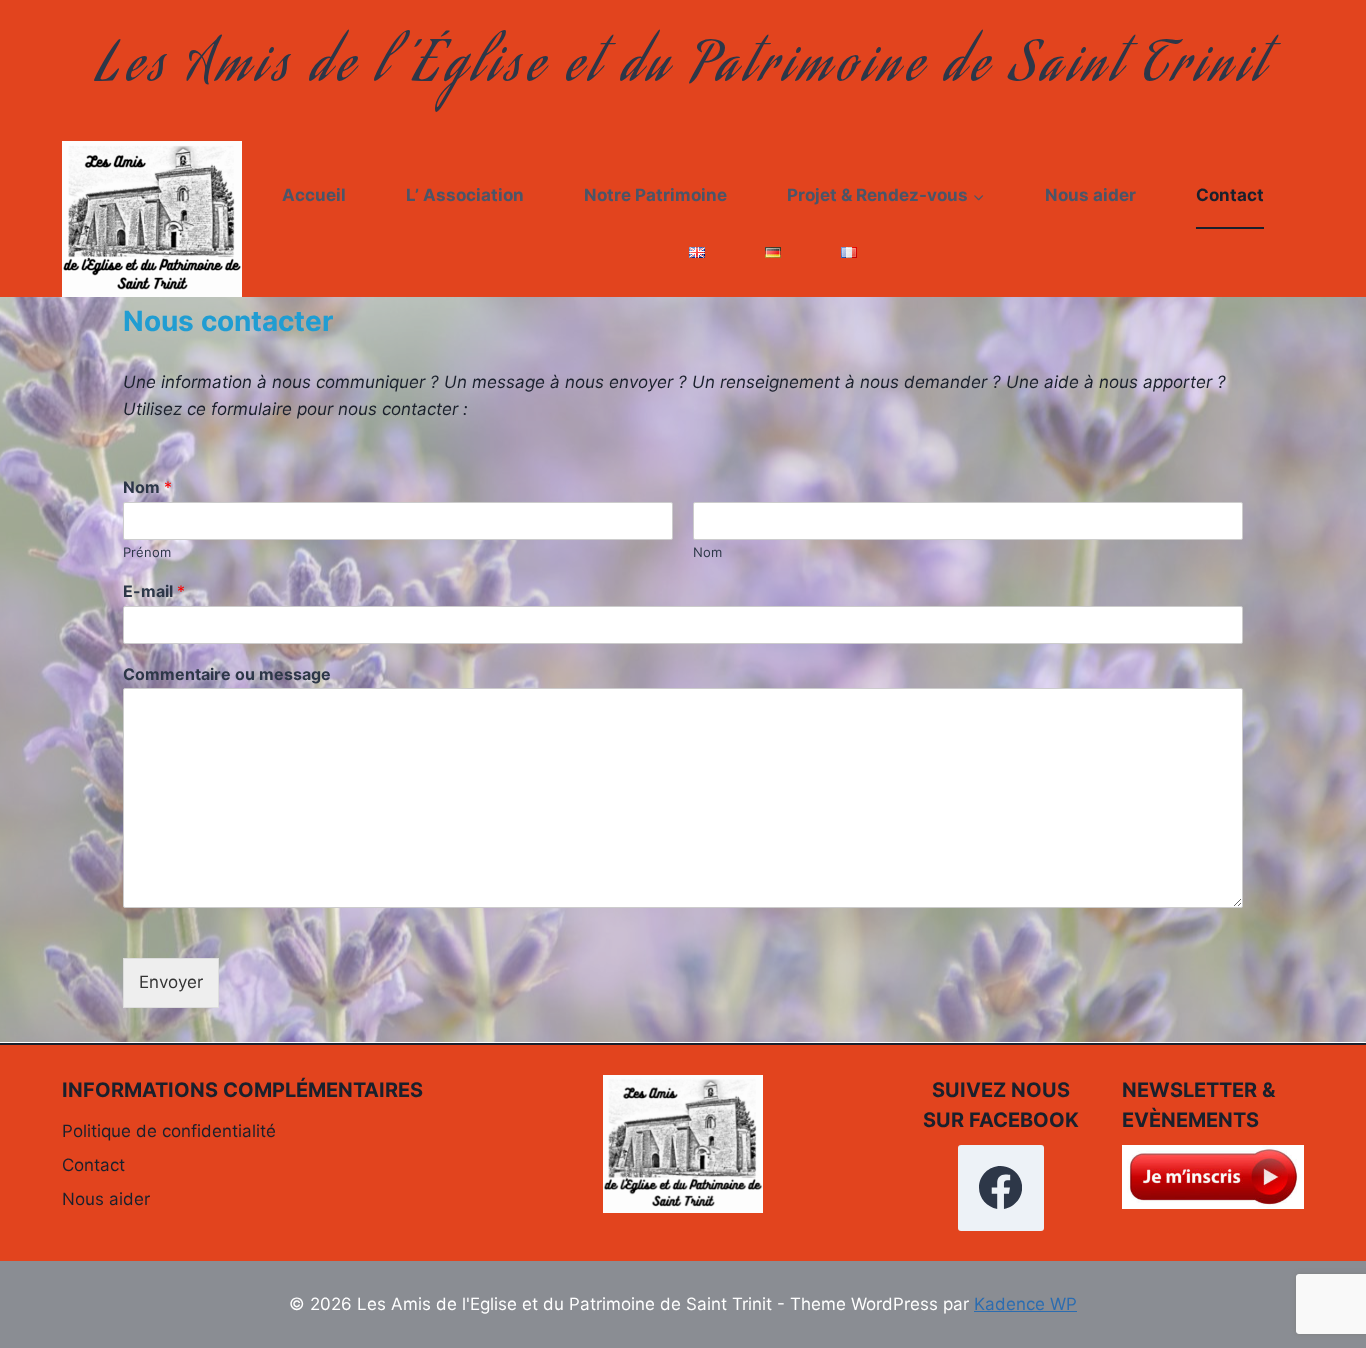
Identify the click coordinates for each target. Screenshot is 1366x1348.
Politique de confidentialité (169, 1131)
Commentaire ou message (227, 674)
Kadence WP (1025, 1304)
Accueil (314, 195)
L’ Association (465, 195)
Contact (1230, 195)
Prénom (147, 552)
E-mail (154, 591)
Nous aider (1090, 195)
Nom (147, 487)
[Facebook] (1001, 1188)
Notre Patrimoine (655, 195)
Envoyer (171, 982)
